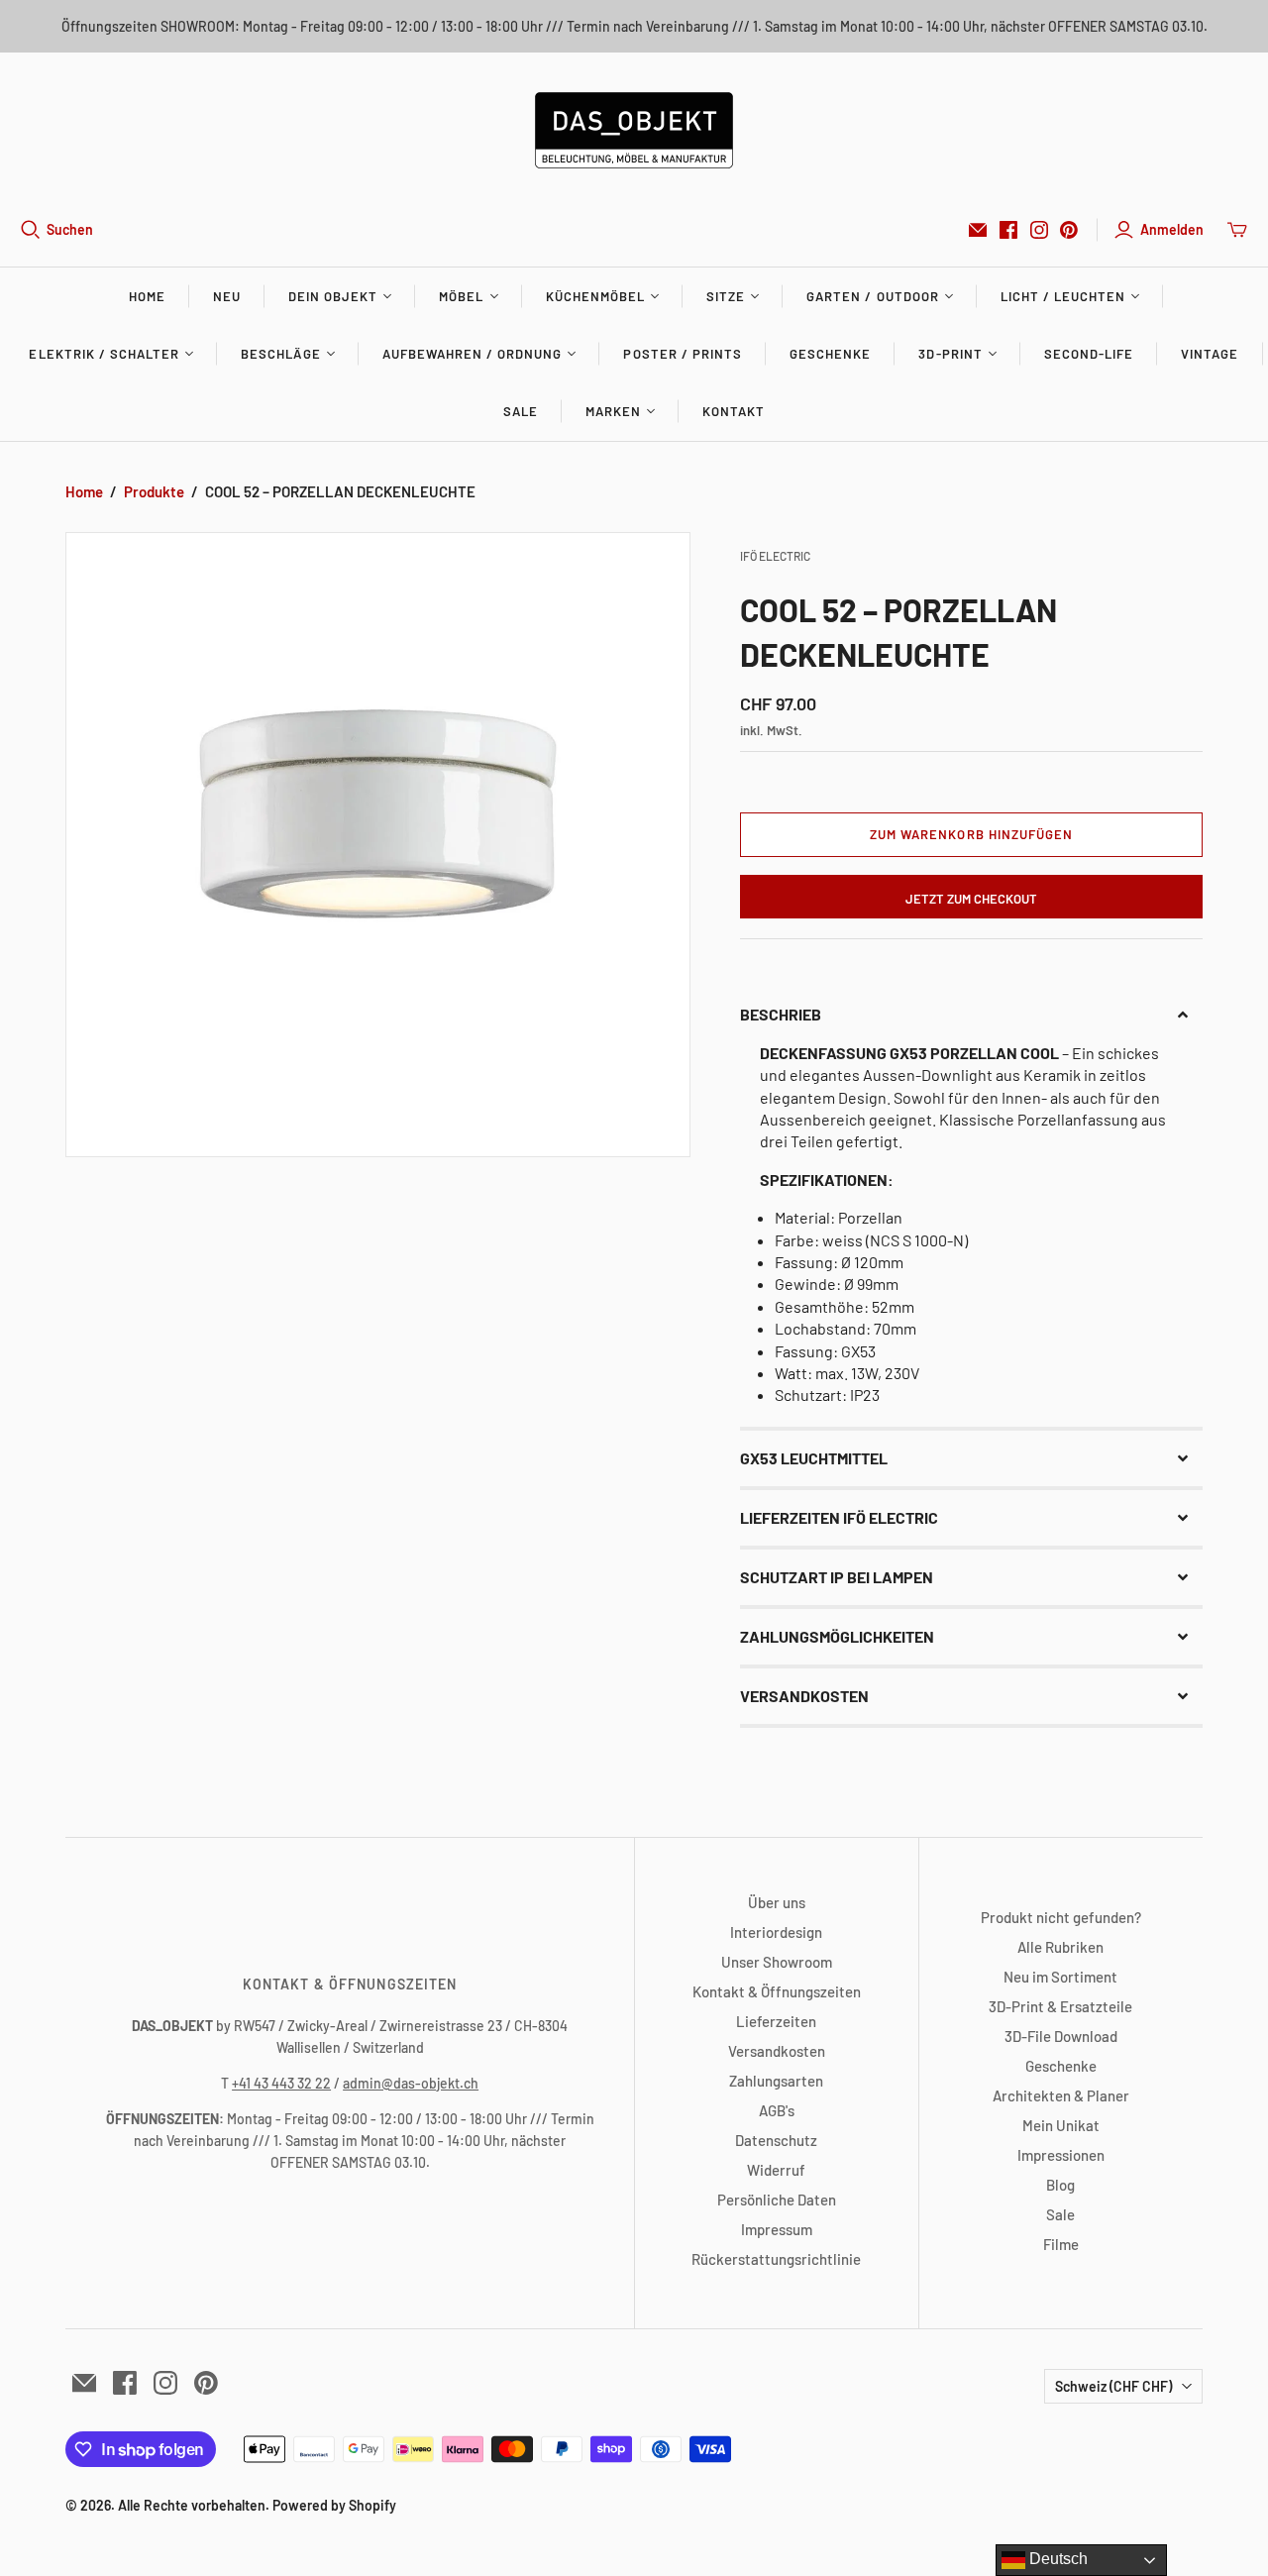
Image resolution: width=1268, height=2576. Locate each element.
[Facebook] (1008, 230)
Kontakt (734, 411)
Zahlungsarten (776, 2081)
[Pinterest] (1069, 230)
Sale (521, 411)
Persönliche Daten (777, 2200)
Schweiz (1113, 2386)
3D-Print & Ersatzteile (1060, 2006)
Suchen (70, 229)
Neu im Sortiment (1060, 1977)
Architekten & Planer (1061, 2095)
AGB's (777, 2110)
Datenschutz (776, 2140)
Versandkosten (777, 2051)
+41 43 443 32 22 (281, 2083)
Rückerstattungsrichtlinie (776, 2259)
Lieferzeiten (776, 2021)
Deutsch (1057, 2559)
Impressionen (1061, 2155)
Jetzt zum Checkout (971, 899)
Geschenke (830, 354)
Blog (1060, 2185)
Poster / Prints (683, 354)
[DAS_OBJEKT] (634, 130)
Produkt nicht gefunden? (1061, 1917)
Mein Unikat (1061, 2125)
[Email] (978, 230)
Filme (1061, 2244)
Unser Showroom (777, 1962)
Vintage (1210, 354)
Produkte (154, 491)
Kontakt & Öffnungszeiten (777, 1991)
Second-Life (1089, 354)
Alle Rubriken (1060, 1947)
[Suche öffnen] (31, 230)
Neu (227, 296)
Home (147, 296)
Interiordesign (776, 1932)
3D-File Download (1061, 2036)
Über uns (777, 1902)
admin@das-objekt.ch (411, 2083)
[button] (971, 1015)
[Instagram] (1039, 230)
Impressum (777, 2229)
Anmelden (1172, 229)
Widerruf (776, 2170)
